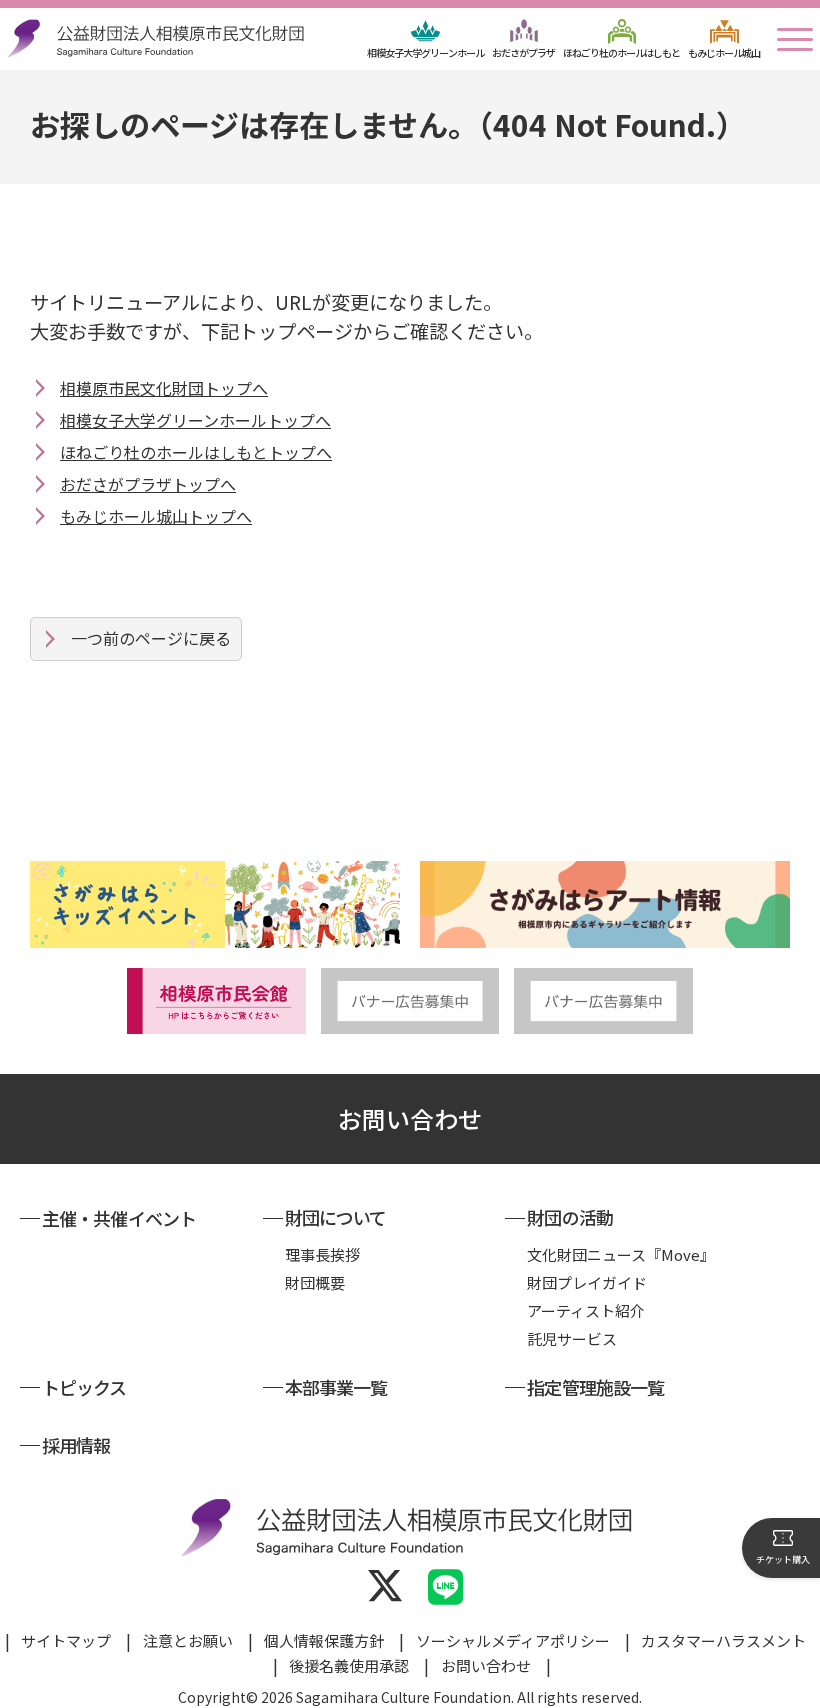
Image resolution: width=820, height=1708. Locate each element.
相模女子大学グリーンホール (425, 52)
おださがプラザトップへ (148, 484)
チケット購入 (783, 1559)
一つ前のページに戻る (151, 638)
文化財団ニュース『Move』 (621, 1254)
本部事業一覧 (336, 1387)
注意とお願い (188, 1640)
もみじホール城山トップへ (156, 516)
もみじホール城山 (724, 52)
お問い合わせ (410, 1118)
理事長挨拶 (322, 1254)
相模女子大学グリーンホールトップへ (195, 420)
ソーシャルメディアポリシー (513, 1640)
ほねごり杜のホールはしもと (621, 52)
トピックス (84, 1387)
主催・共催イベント (119, 1218)
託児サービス (572, 1338)
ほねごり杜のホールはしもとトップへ (196, 452)
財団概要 (315, 1282)
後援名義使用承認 (349, 1665)
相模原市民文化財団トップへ (164, 388)
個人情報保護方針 (324, 1640)
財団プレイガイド (587, 1282)
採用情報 (76, 1445)
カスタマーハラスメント (723, 1640)
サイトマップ (66, 1640)
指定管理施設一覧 (595, 1387)
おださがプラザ (523, 52)
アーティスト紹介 (586, 1310)
